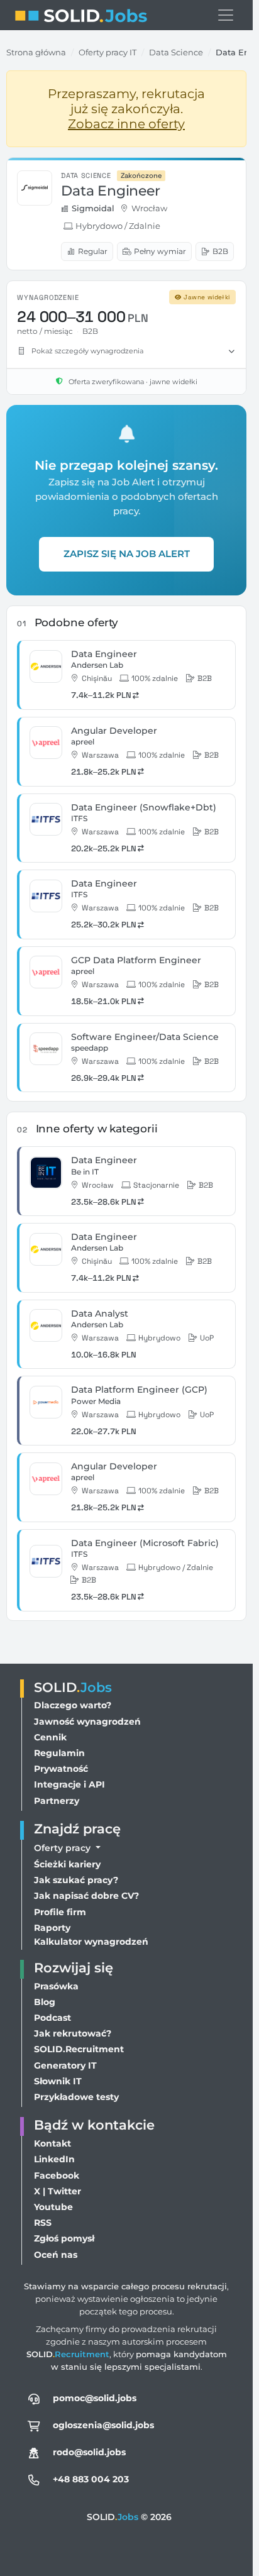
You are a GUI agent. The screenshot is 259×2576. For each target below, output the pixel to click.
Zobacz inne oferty (126, 124)
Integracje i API (69, 1784)
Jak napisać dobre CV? (86, 1896)
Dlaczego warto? (73, 1705)
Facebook (57, 2175)
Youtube (53, 2207)
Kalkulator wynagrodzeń (91, 1942)
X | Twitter (58, 2191)
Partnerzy (57, 1801)
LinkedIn (54, 2159)
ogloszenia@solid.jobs (103, 2425)
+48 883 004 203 (91, 2479)
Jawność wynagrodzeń (87, 1722)
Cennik (50, 1737)
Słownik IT (58, 2081)
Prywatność (61, 1769)
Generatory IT (65, 2065)
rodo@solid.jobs (89, 2452)
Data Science (176, 52)
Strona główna (36, 52)
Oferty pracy (63, 1848)
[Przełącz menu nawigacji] (226, 15)
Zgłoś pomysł (64, 2238)
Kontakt (52, 2143)
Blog (45, 2002)
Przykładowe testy (76, 2097)
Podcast (52, 2018)
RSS (43, 2223)
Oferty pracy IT (107, 52)
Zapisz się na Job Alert (127, 554)
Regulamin (59, 1753)
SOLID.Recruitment (79, 2049)
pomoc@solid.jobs (95, 2398)
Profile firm (60, 1912)
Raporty (52, 1928)
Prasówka (56, 1986)
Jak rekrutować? (73, 2033)
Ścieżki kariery (67, 1864)
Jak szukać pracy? (76, 1880)
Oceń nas (56, 2255)
